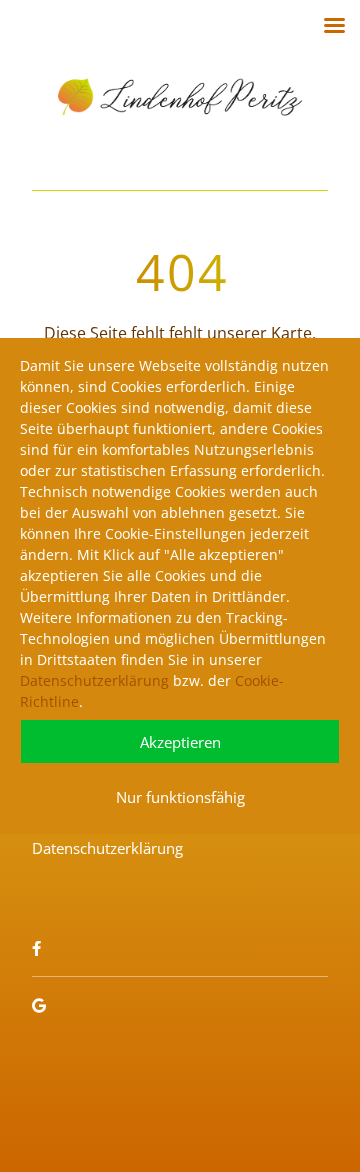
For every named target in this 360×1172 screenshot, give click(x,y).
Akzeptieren (180, 742)
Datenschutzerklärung (94, 680)
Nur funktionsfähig (180, 797)
